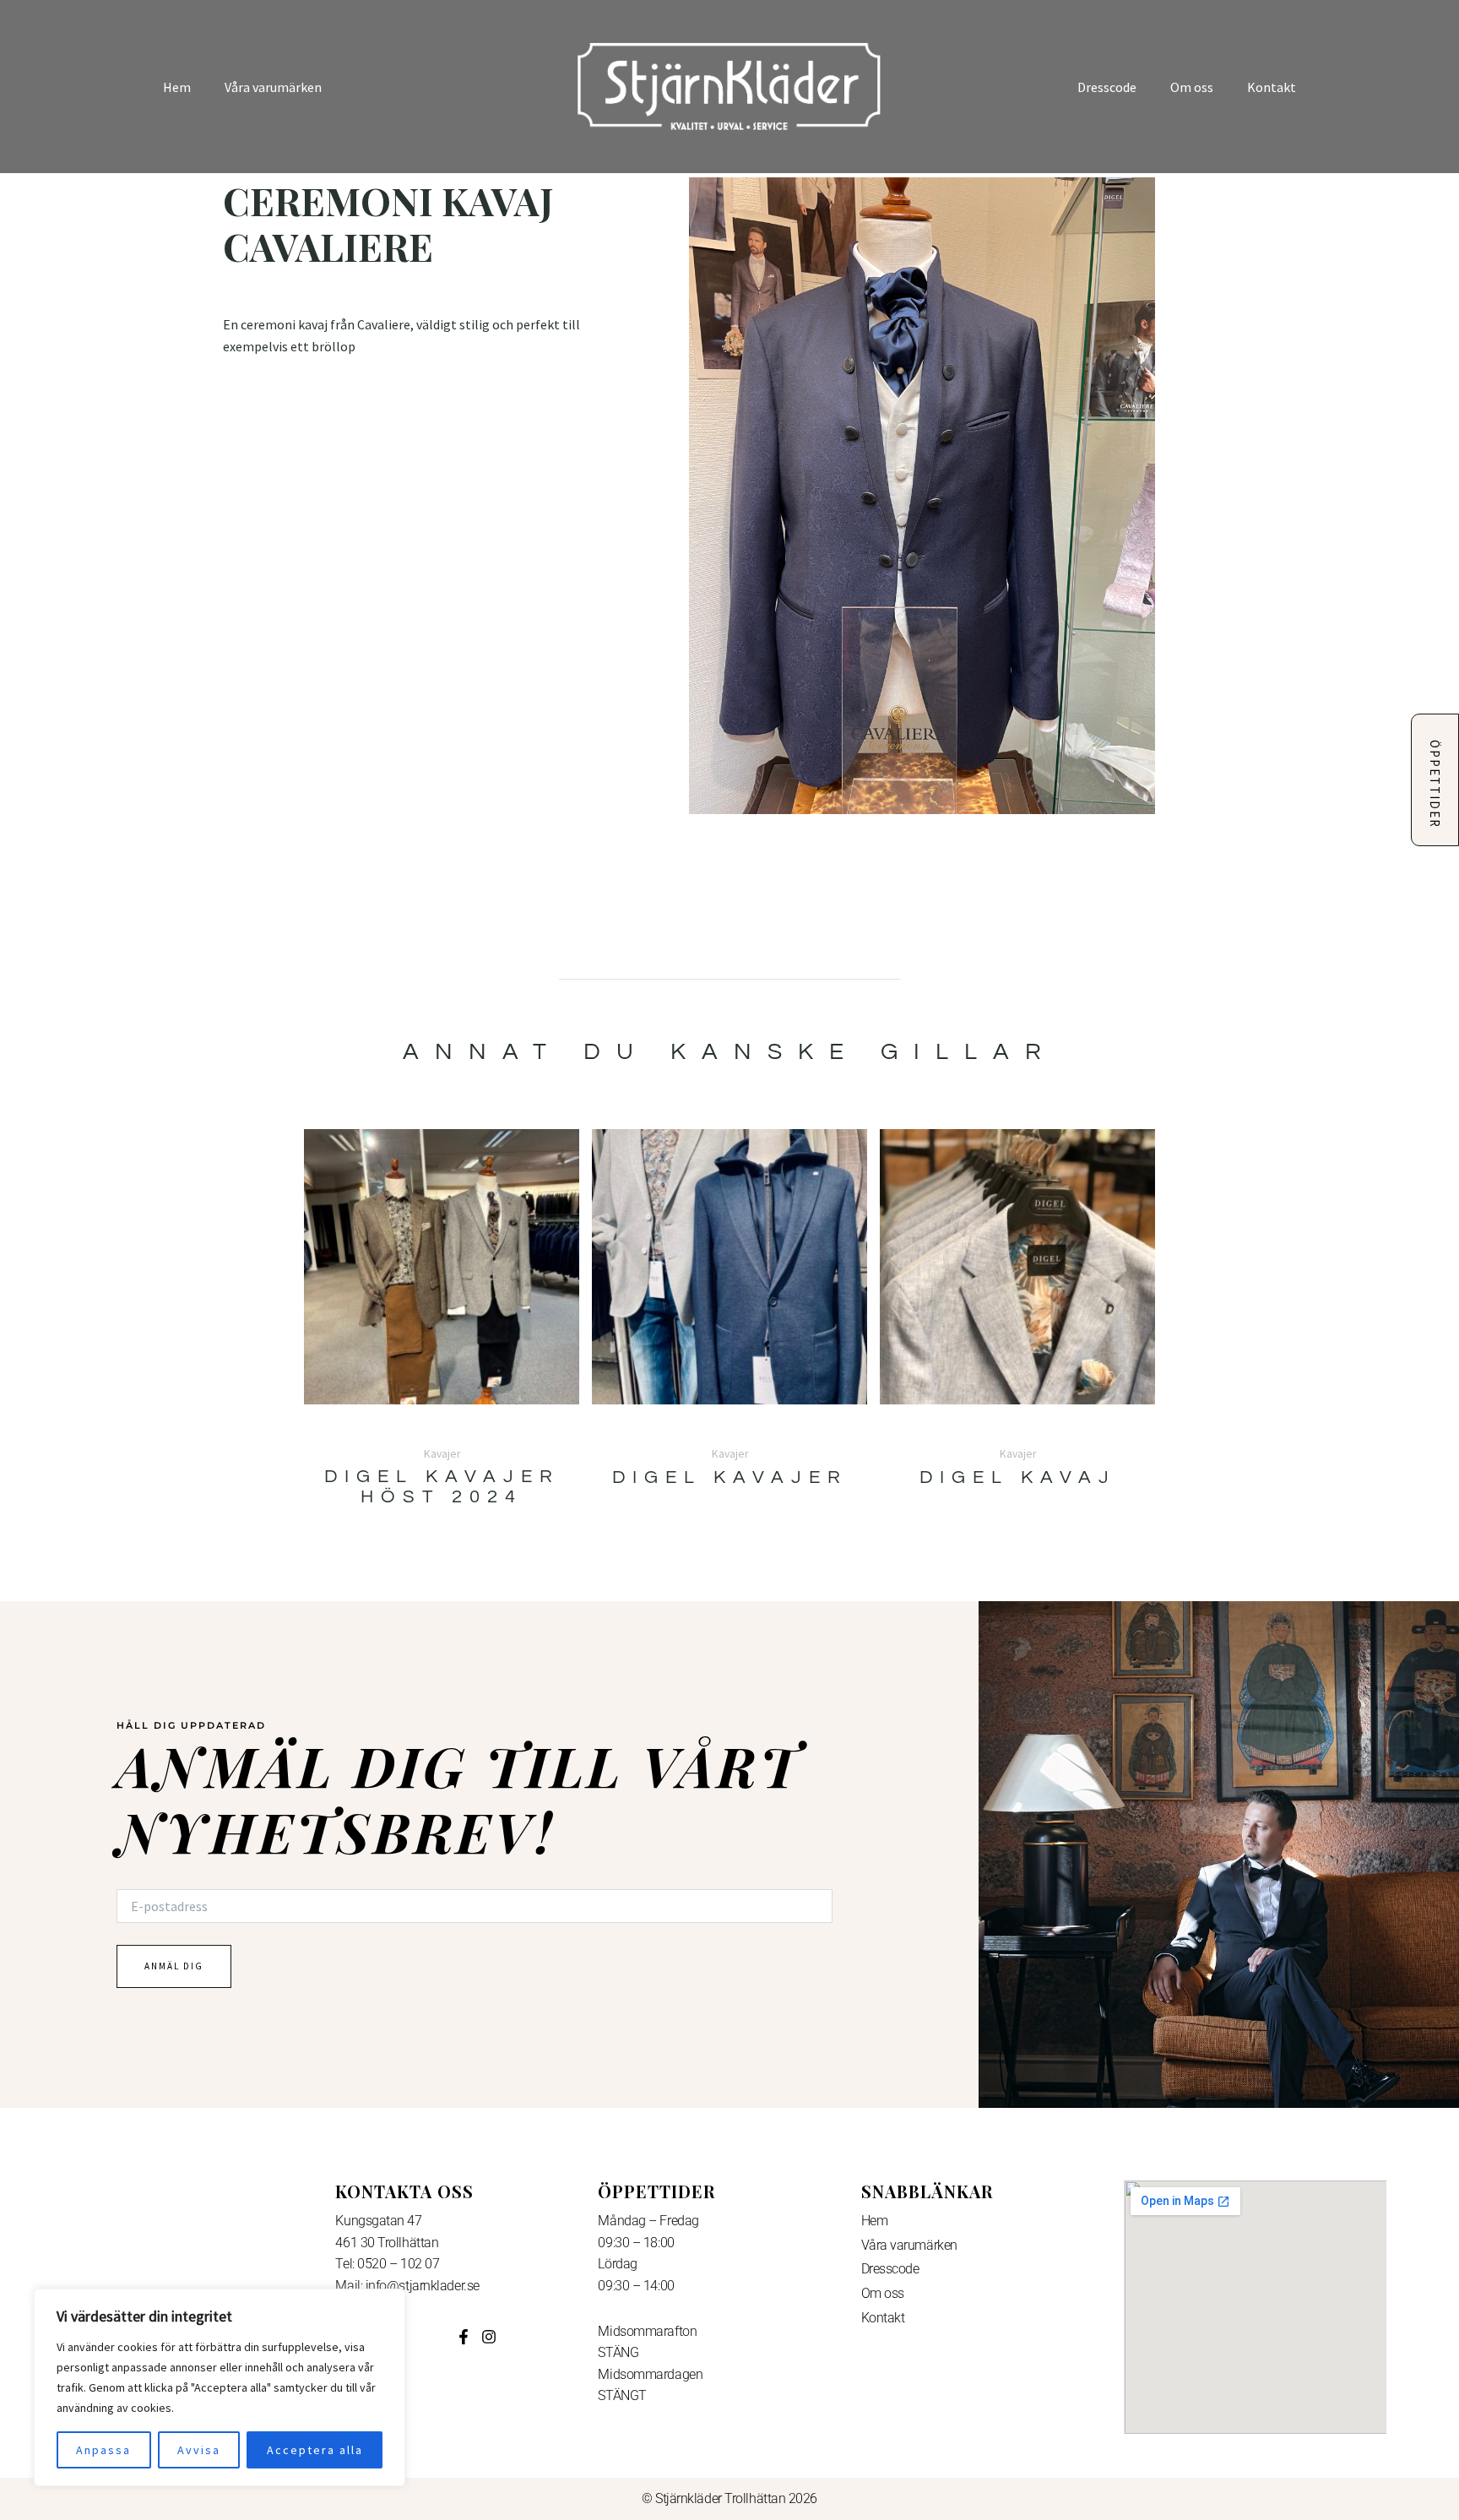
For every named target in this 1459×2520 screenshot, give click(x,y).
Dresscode (1107, 87)
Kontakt (1272, 87)
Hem (177, 87)
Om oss (1192, 87)
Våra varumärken (273, 87)
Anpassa (103, 2450)
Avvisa (199, 2450)
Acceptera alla (315, 2450)
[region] (220, 2387)
